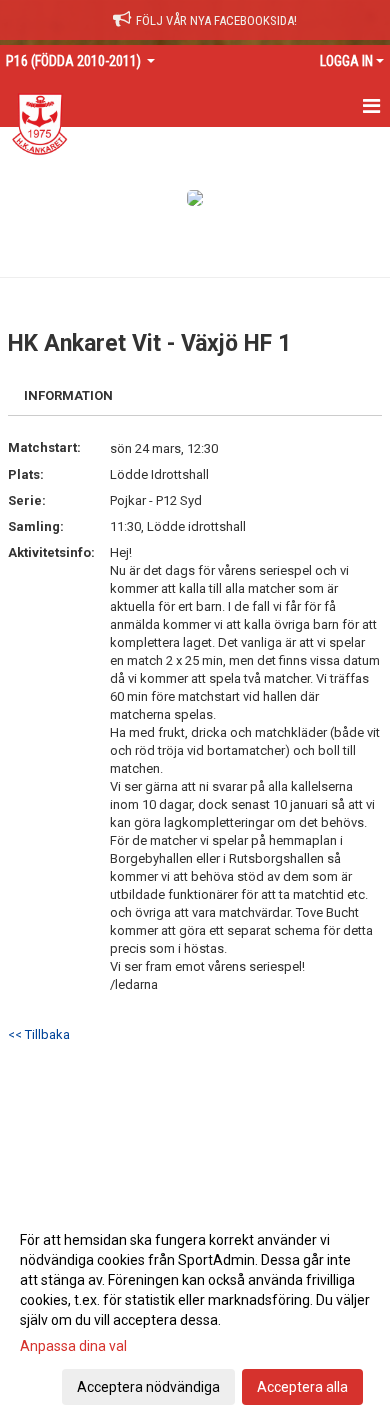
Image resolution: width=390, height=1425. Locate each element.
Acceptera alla (302, 1387)
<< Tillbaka (39, 1034)
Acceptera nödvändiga (148, 1387)
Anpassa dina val (73, 1346)
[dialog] (195, 1312)
